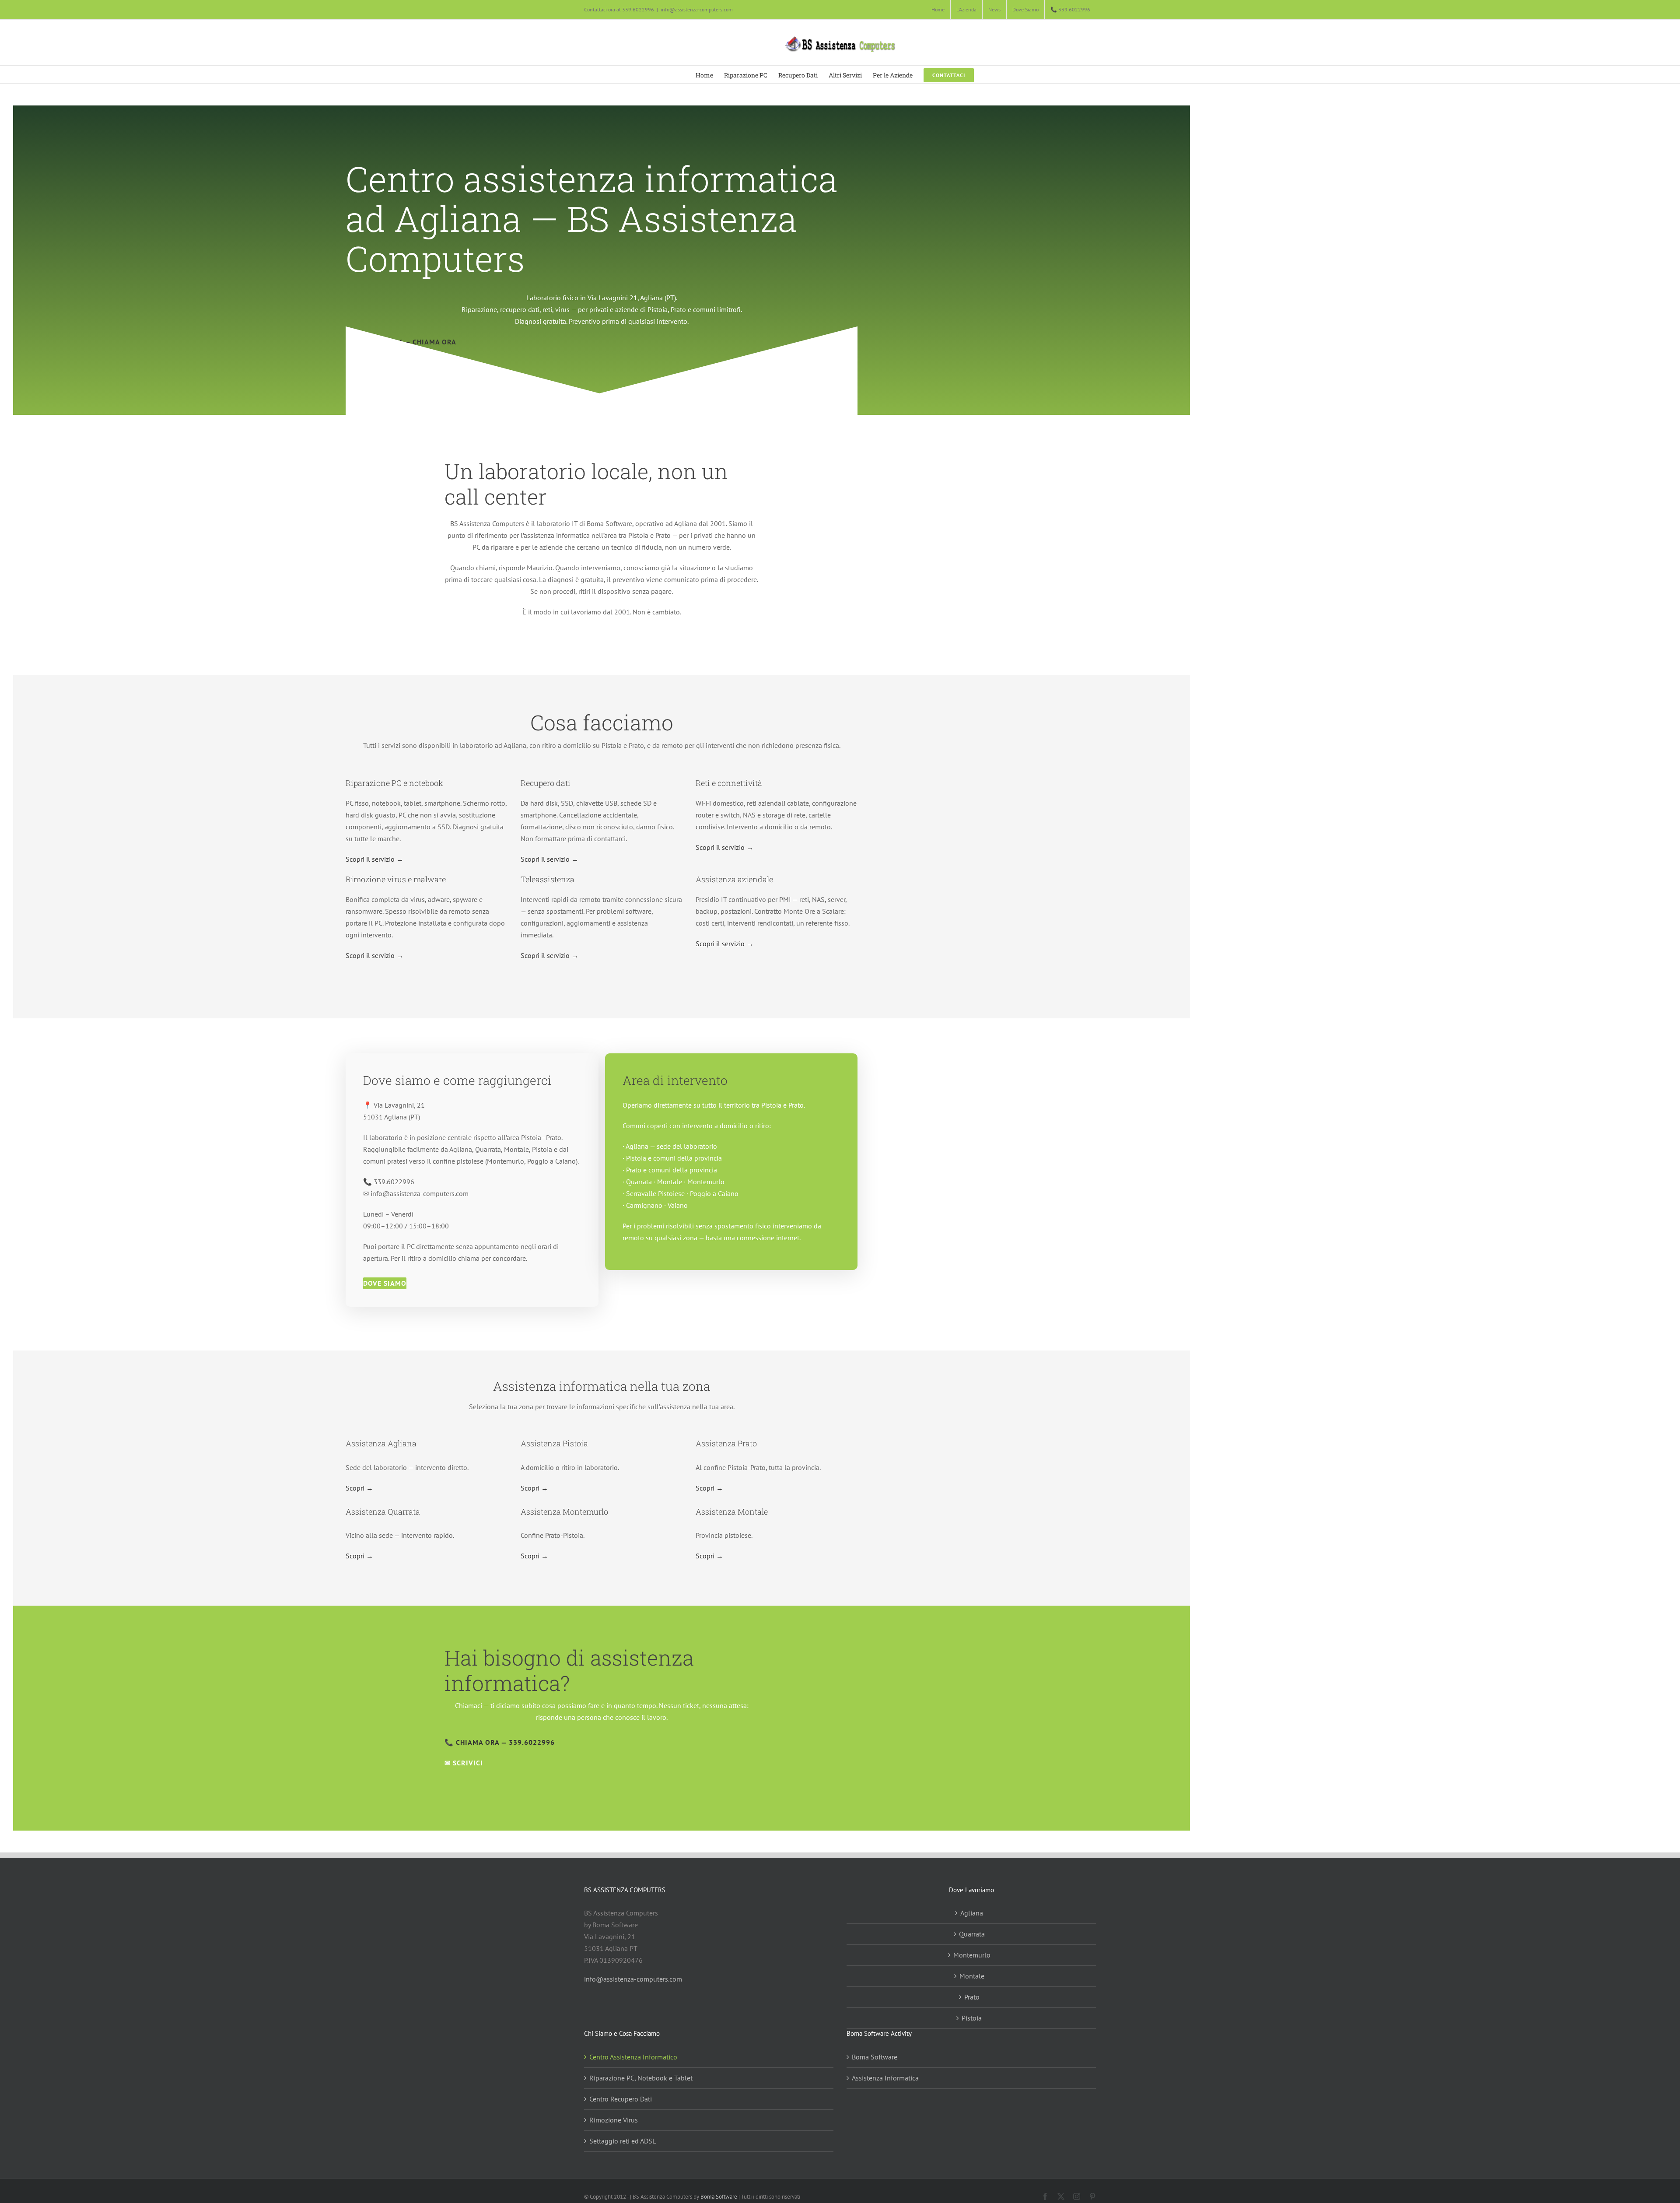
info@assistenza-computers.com (697, 9)
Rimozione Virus (614, 2120)
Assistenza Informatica (885, 2078)
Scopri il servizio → (374, 859)
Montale (972, 1976)
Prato (972, 1997)
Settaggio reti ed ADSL (623, 2141)
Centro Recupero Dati (621, 2099)
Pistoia (972, 2018)
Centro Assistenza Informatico (633, 2057)
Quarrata (972, 1934)
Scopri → (359, 1488)
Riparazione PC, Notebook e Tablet (641, 2078)
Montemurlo (972, 1955)
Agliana (972, 1913)
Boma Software (875, 2057)
